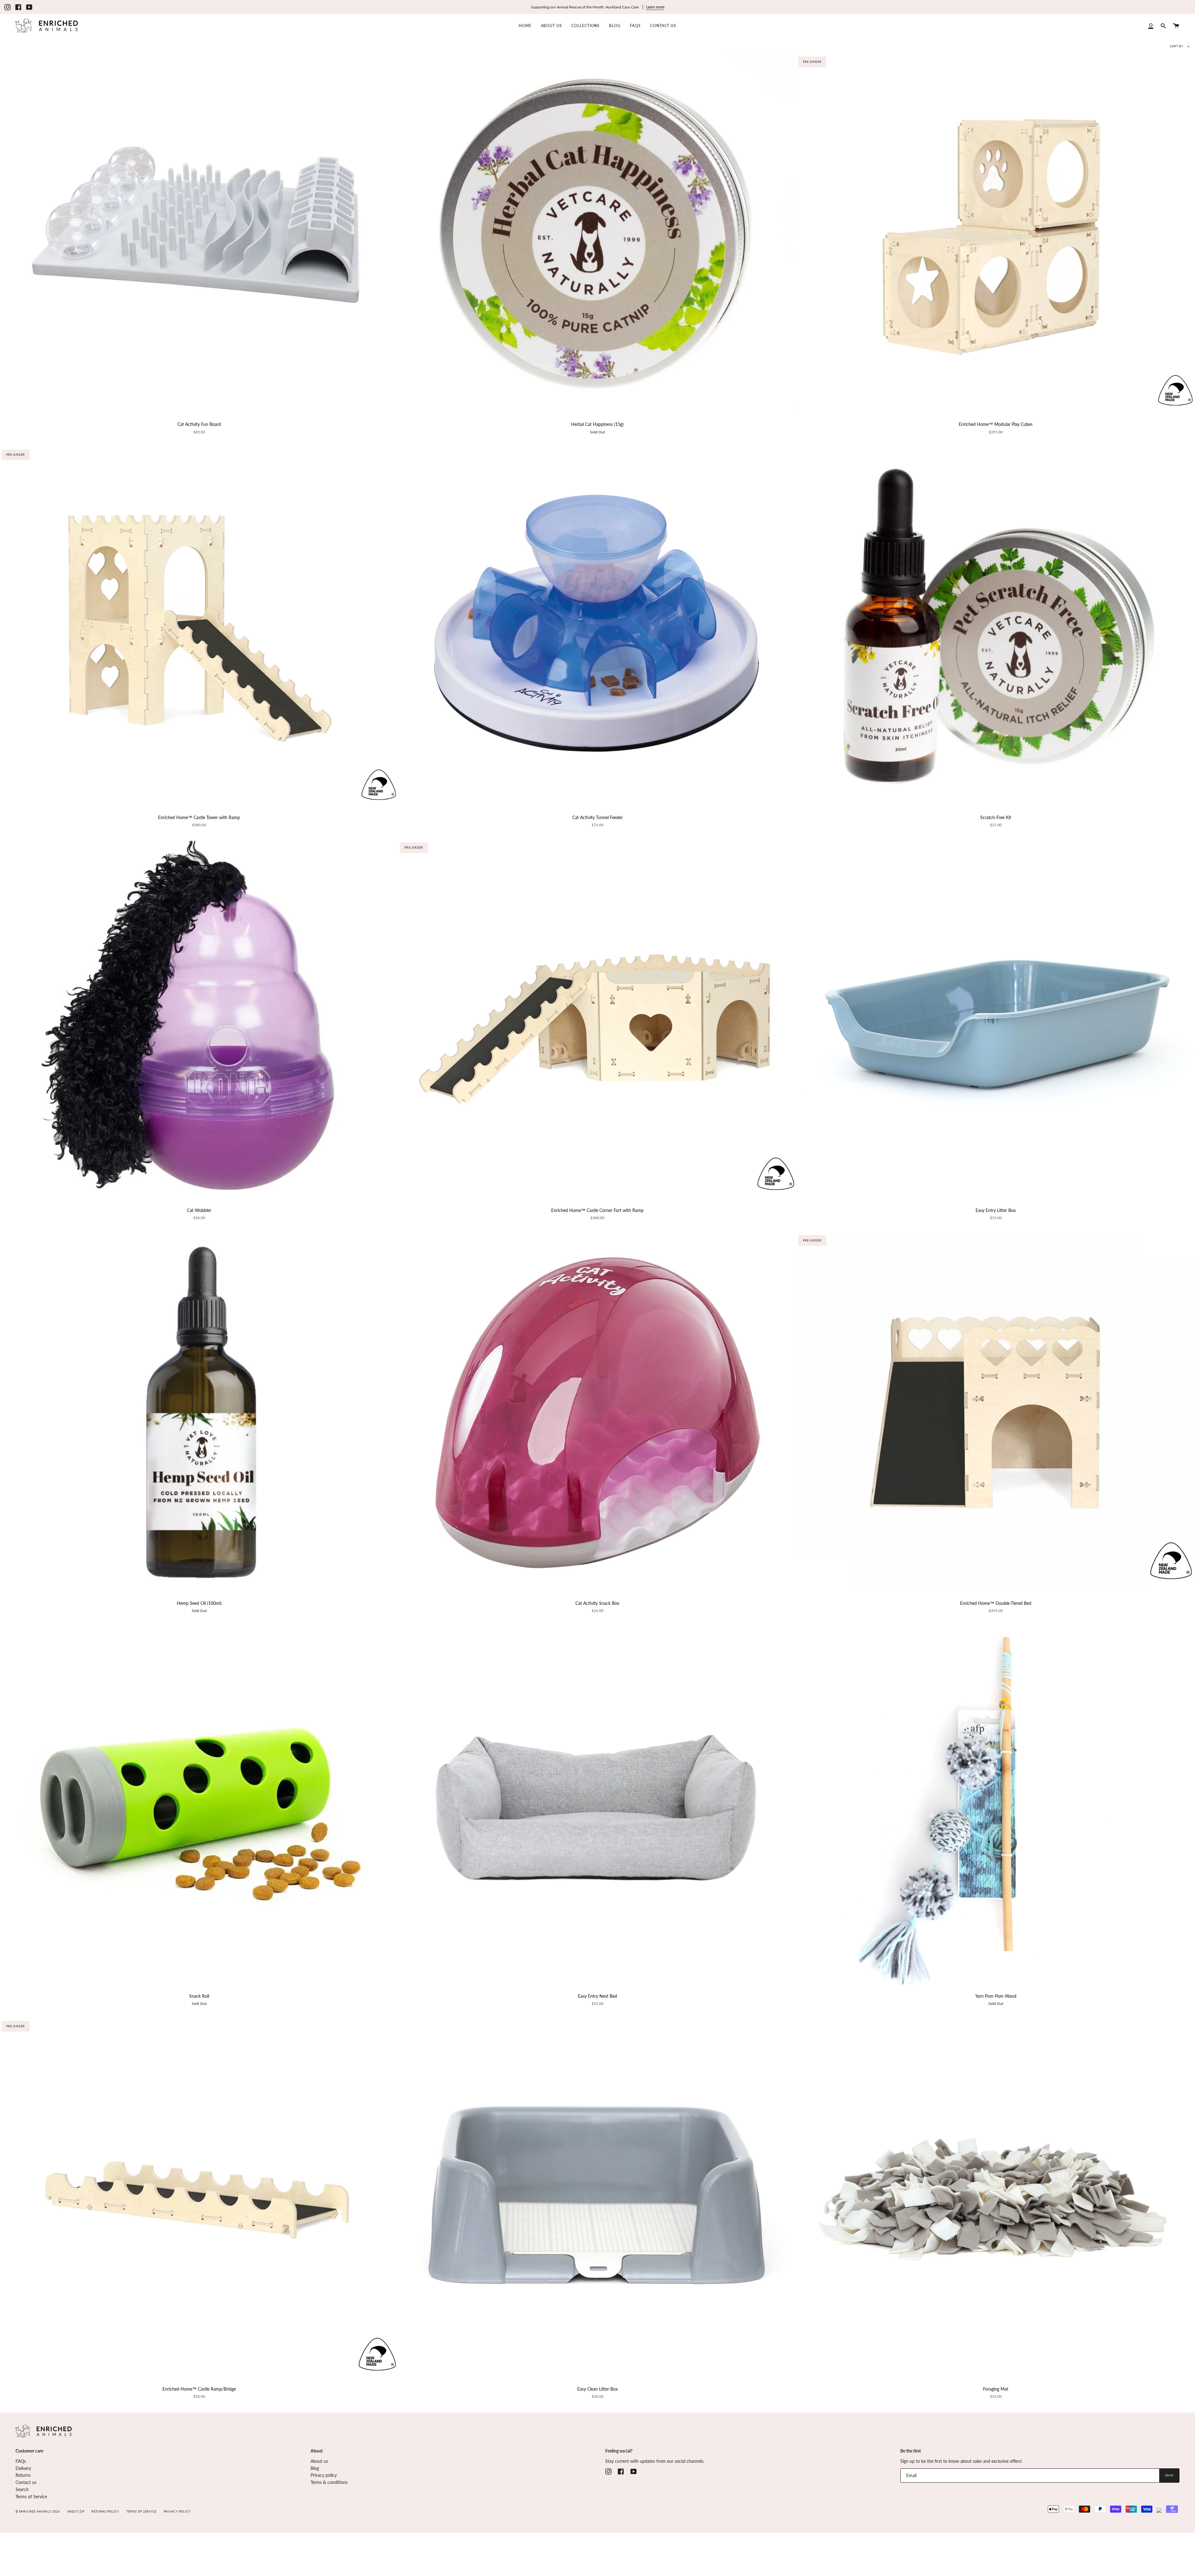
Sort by (1177, 46)
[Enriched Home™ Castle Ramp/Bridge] (199, 2199)
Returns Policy (105, 2512)
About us (319, 2461)
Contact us (26, 2482)
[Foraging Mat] (996, 2199)
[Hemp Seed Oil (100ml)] (199, 1413)
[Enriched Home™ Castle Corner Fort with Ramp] (597, 1020)
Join (1169, 2475)
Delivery (23, 2468)
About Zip (76, 2512)
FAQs (21, 2461)
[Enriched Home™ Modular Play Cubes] (996, 234)
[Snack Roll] (199, 1806)
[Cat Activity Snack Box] (597, 1413)
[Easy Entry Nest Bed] (597, 1806)
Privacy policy (324, 2475)
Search (22, 2490)
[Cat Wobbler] (199, 1020)
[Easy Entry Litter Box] (996, 1020)
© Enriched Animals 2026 (38, 2512)
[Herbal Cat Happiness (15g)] (597, 234)
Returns (23, 2475)
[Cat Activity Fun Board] (199, 234)
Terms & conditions (329, 2482)
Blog (315, 2468)
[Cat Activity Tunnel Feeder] (597, 627)
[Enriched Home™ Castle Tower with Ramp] (199, 627)
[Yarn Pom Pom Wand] (996, 1806)
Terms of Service (31, 2497)
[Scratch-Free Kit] (996, 627)
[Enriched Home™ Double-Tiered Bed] (996, 1413)
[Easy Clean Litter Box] (597, 2199)
